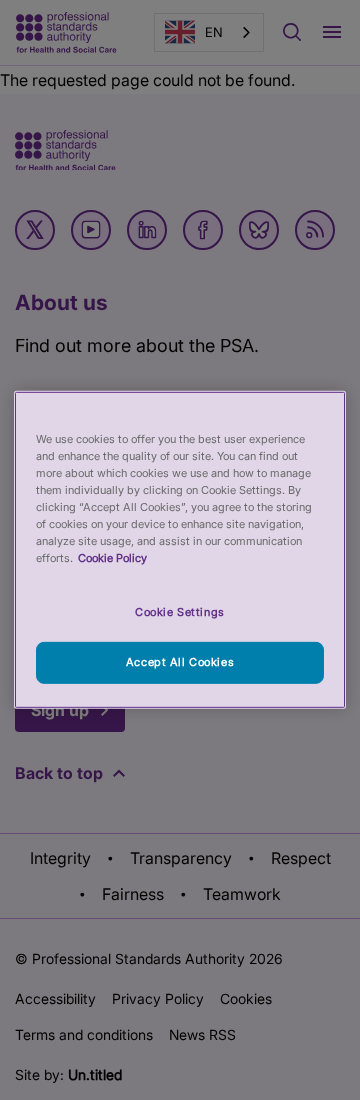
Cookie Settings (180, 611)
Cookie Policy (112, 558)
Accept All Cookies (180, 662)
